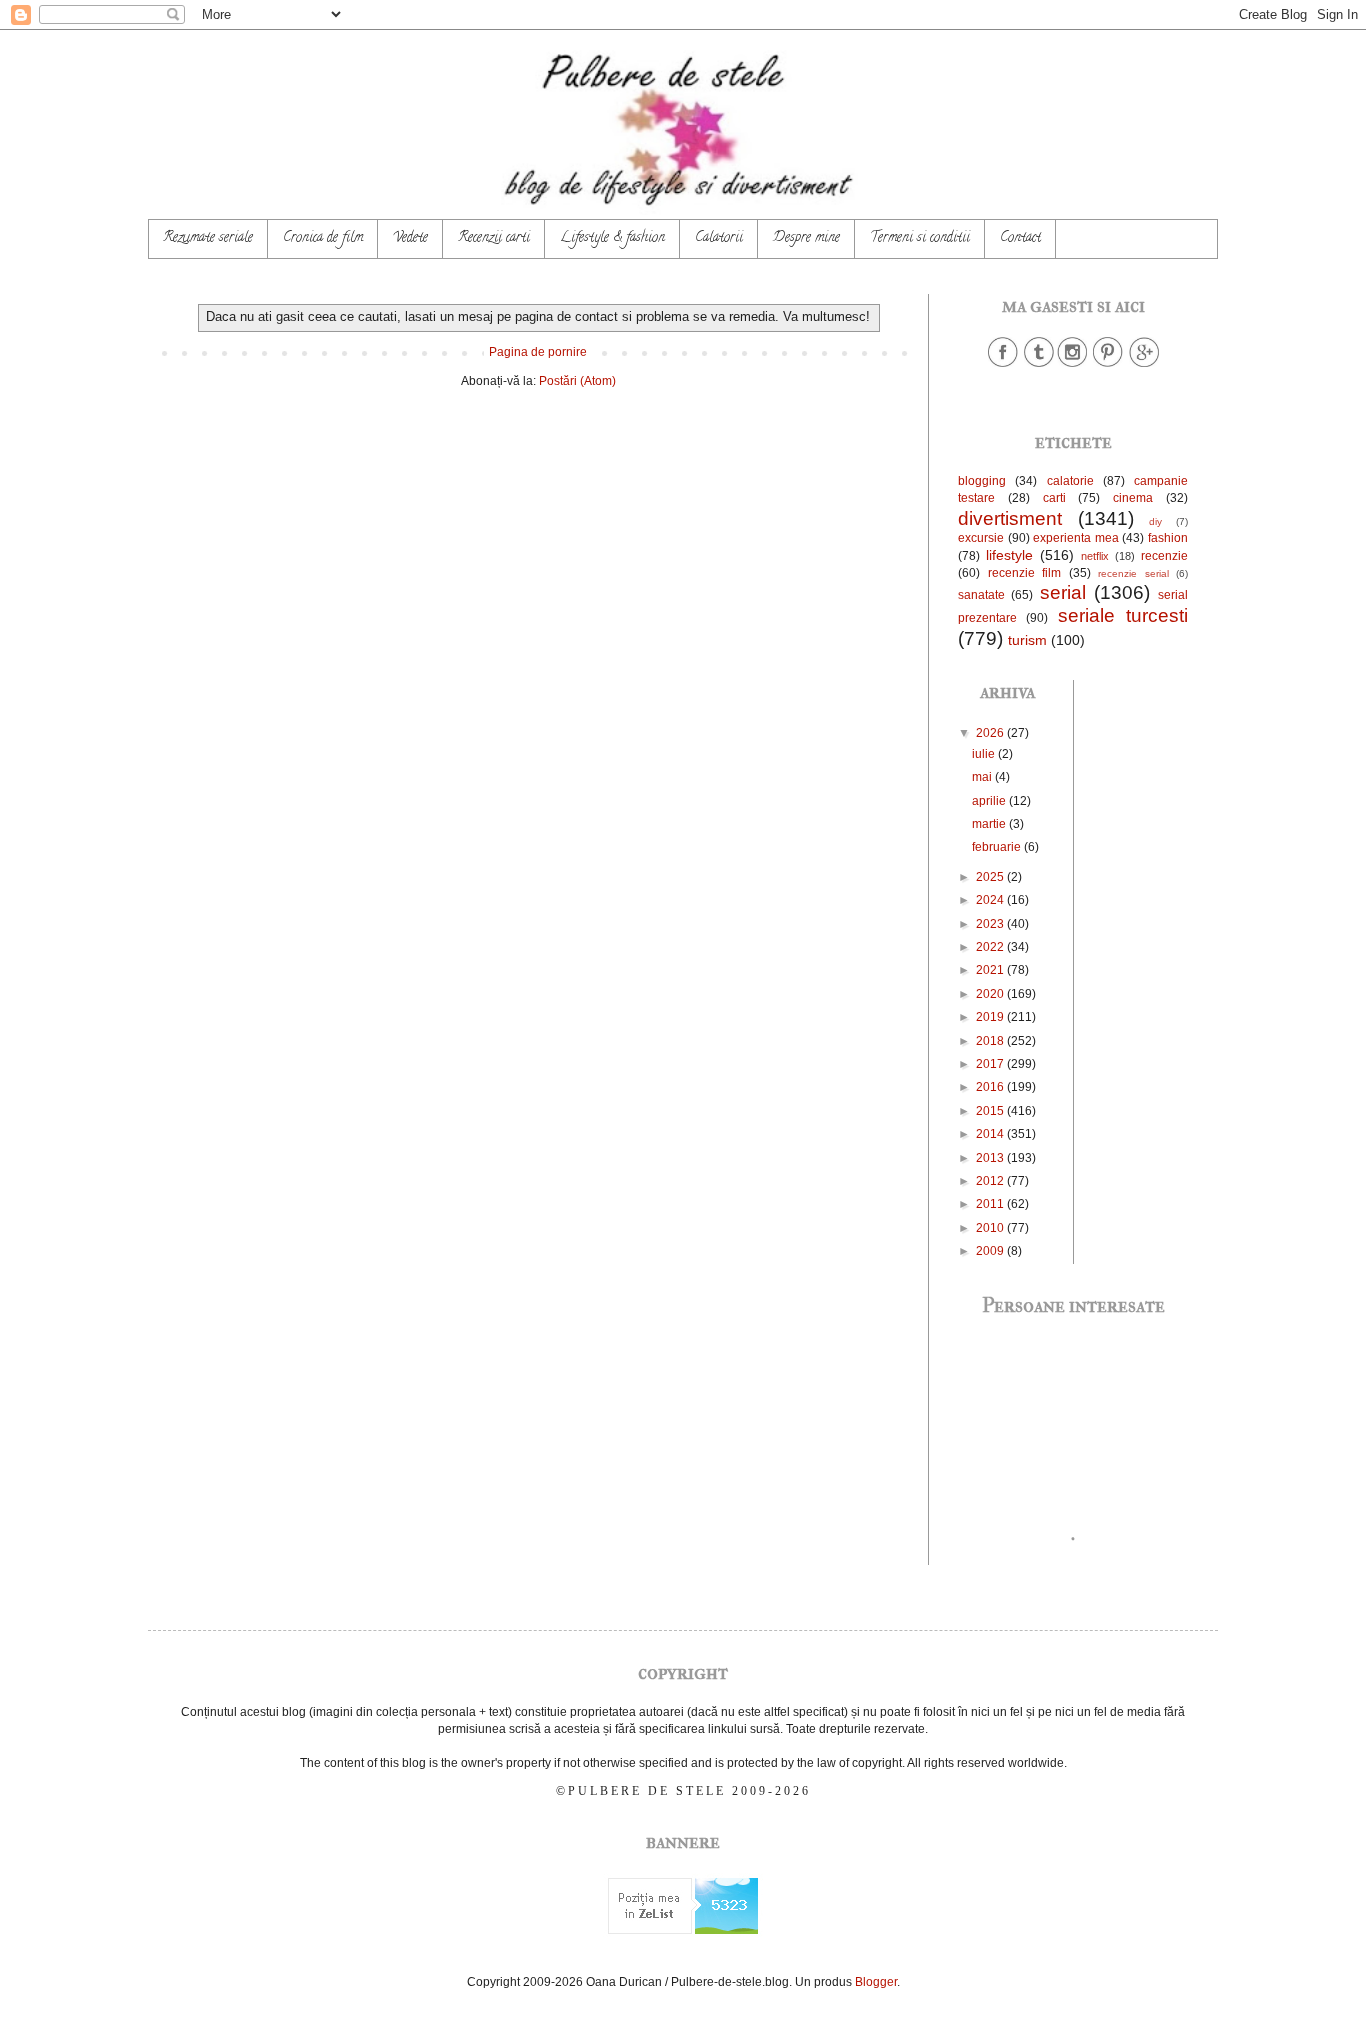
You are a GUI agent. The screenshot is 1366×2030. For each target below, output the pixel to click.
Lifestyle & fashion (612, 238)
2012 (991, 1181)
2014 (991, 1134)
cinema (1133, 498)
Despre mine (806, 238)
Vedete (410, 238)
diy (1155, 521)
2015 (991, 1111)
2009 (991, 1251)
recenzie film (1025, 573)
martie (990, 824)
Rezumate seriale (208, 238)
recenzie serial (1133, 573)
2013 (991, 1158)
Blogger (876, 1982)
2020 (991, 994)
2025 (991, 877)
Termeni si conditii (920, 238)
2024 (991, 900)
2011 (991, 1204)
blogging (982, 481)
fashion (1168, 538)
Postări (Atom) (577, 381)
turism (1027, 640)
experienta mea (1076, 538)
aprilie (990, 801)
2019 (991, 1017)
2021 (991, 970)
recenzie (1164, 556)
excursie (981, 538)
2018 (991, 1041)
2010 (991, 1228)
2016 (991, 1087)
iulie (985, 754)
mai (983, 777)
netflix (1095, 556)
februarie (998, 847)
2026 (991, 733)
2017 (991, 1064)
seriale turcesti (1123, 615)
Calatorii (719, 238)
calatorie (1070, 481)
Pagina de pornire (538, 352)
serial (1063, 592)
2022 (991, 947)
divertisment (1010, 518)
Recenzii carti (494, 238)
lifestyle (1009, 555)
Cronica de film (323, 238)
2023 (991, 924)
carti (1054, 498)
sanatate (981, 595)
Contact (1020, 238)
